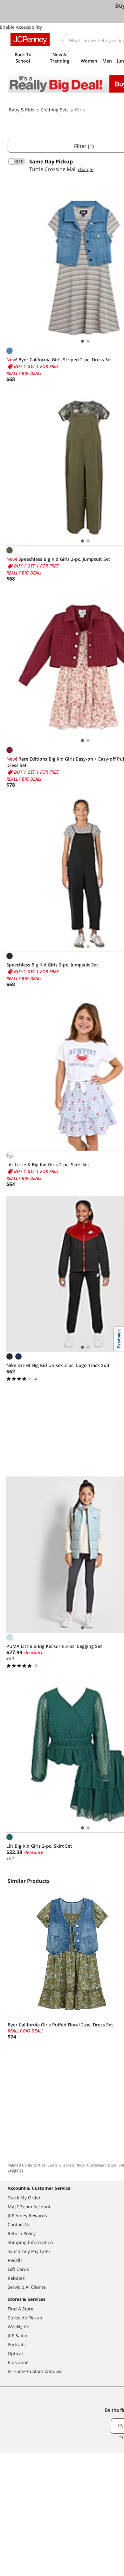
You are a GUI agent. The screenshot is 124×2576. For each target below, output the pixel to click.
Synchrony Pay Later (29, 2251)
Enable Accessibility (21, 27)
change (86, 169)
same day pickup (51, 161)
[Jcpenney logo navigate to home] (30, 40)
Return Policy (22, 2233)
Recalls (15, 2260)
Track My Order (24, 2198)
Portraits (17, 2344)
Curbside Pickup (25, 2318)
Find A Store (21, 2309)
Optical (15, 2353)
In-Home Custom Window (35, 2371)
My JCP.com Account (29, 2207)
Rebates (16, 2278)
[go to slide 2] (88, 341)
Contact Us (19, 2224)
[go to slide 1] (82, 341)
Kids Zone (18, 2362)
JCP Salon (17, 2336)
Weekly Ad (19, 2327)
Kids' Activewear (91, 2165)
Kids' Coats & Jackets (56, 2165)
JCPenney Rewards (27, 2216)
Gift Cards (18, 2269)
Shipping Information (30, 2242)
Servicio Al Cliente (27, 2287)
